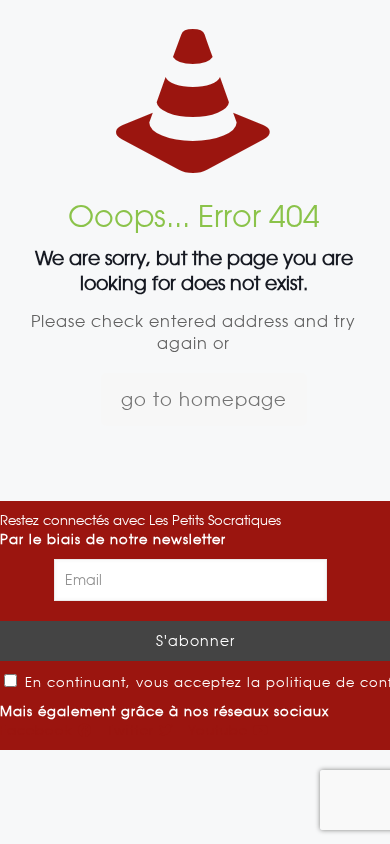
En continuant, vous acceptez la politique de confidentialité (205, 682)
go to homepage (204, 399)
